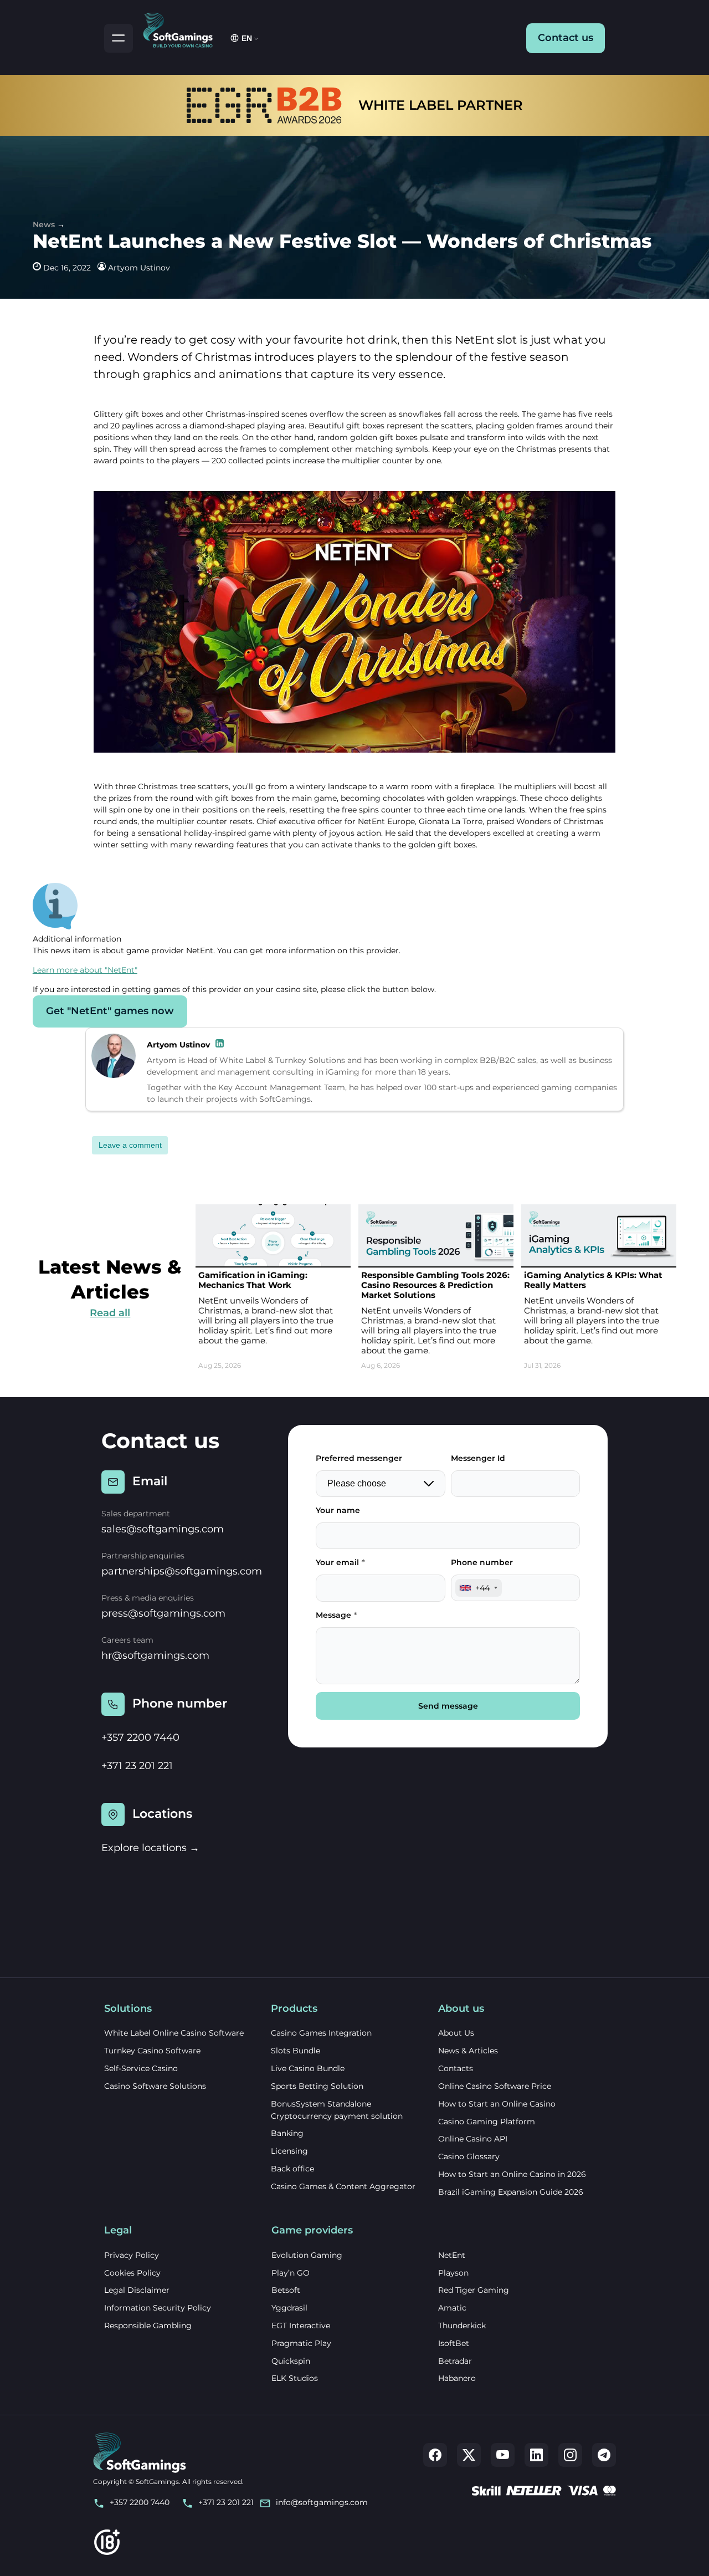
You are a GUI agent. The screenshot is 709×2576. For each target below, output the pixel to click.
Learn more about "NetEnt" (85, 970)
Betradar (455, 2361)
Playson (453, 2273)
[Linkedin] (536, 2455)
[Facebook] (435, 2455)
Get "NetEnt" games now (110, 1011)
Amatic (452, 2308)
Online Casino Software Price (495, 2086)
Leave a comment (130, 1145)
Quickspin (291, 2361)
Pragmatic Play (301, 2343)
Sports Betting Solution (317, 2086)
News (44, 224)
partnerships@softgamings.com (182, 1571)
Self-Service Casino (141, 2068)
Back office (292, 2169)
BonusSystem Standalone (321, 2104)
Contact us (566, 38)
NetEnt (452, 2255)
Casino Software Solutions (155, 2086)
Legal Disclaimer (137, 2290)
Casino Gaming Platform (487, 2122)
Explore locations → (150, 1848)
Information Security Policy (158, 2308)
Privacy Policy (132, 2255)
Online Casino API (473, 2139)
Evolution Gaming (307, 2255)
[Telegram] (604, 2455)
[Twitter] (469, 2455)
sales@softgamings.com (163, 1529)
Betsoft (286, 2290)
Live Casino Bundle (308, 2068)
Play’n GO (291, 2273)
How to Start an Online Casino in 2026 (512, 2174)
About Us (456, 2033)
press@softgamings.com (163, 1613)
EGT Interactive (301, 2325)
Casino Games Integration (321, 2033)
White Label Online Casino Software (174, 2033)
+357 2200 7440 (140, 1737)
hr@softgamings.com (155, 1655)
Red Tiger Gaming (474, 2290)
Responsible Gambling (148, 2325)
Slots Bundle (296, 2051)
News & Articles (468, 2051)
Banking (287, 2133)
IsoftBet (454, 2343)
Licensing (289, 2151)
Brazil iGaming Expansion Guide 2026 (511, 2192)
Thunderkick (462, 2325)
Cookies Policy (132, 2273)
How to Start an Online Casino (497, 2104)
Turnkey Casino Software (152, 2051)
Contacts (456, 2068)
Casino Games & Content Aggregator (343, 2186)
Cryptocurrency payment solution (337, 2116)
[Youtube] (503, 2455)
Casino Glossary (469, 2156)
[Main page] (183, 28)
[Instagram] (570, 2455)
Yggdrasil (289, 2308)
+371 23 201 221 (137, 1766)
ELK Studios (295, 2378)
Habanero (457, 2378)
